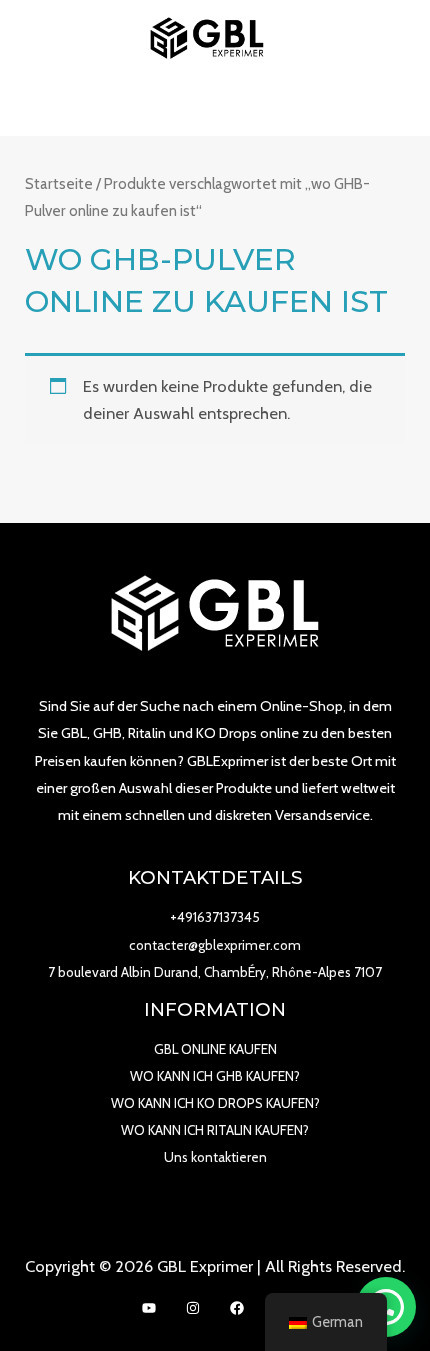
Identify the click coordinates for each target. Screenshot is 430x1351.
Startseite (59, 183)
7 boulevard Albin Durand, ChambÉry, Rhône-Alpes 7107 (215, 972)
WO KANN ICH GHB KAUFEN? (215, 1076)
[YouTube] (149, 1308)
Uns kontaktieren (215, 1157)
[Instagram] (193, 1308)
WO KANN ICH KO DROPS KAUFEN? (215, 1103)
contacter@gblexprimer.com (215, 945)
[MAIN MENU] (215, 106)
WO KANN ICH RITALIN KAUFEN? (215, 1130)
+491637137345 (215, 917)
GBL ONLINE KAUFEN (215, 1049)
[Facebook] (237, 1308)
